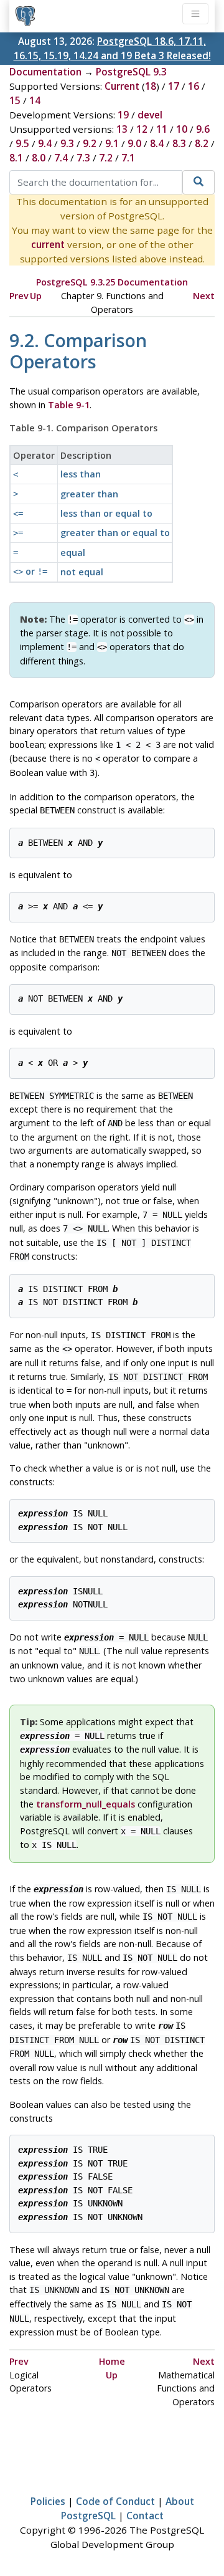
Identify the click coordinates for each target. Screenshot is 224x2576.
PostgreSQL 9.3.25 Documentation (112, 282)
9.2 (90, 143)
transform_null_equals (86, 1804)
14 (35, 100)
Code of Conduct (115, 2501)
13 (122, 129)
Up (36, 296)
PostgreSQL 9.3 (131, 72)
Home (112, 2361)
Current (122, 86)
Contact (145, 2516)
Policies (48, 2501)
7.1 (128, 158)
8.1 (16, 158)
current (48, 244)
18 (151, 86)
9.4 (45, 143)
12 (142, 129)
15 (15, 100)
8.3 (179, 143)
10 (182, 129)
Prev (19, 296)
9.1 (112, 143)
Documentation (45, 72)
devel (150, 115)
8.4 (157, 143)
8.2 (202, 143)
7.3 (83, 158)
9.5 (22, 143)
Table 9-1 (69, 405)
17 (174, 86)
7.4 (61, 158)
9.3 (67, 143)
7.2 (106, 158)
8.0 (39, 158)
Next (204, 296)
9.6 (203, 129)
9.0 (134, 143)
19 (123, 115)
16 (194, 86)
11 (162, 129)
